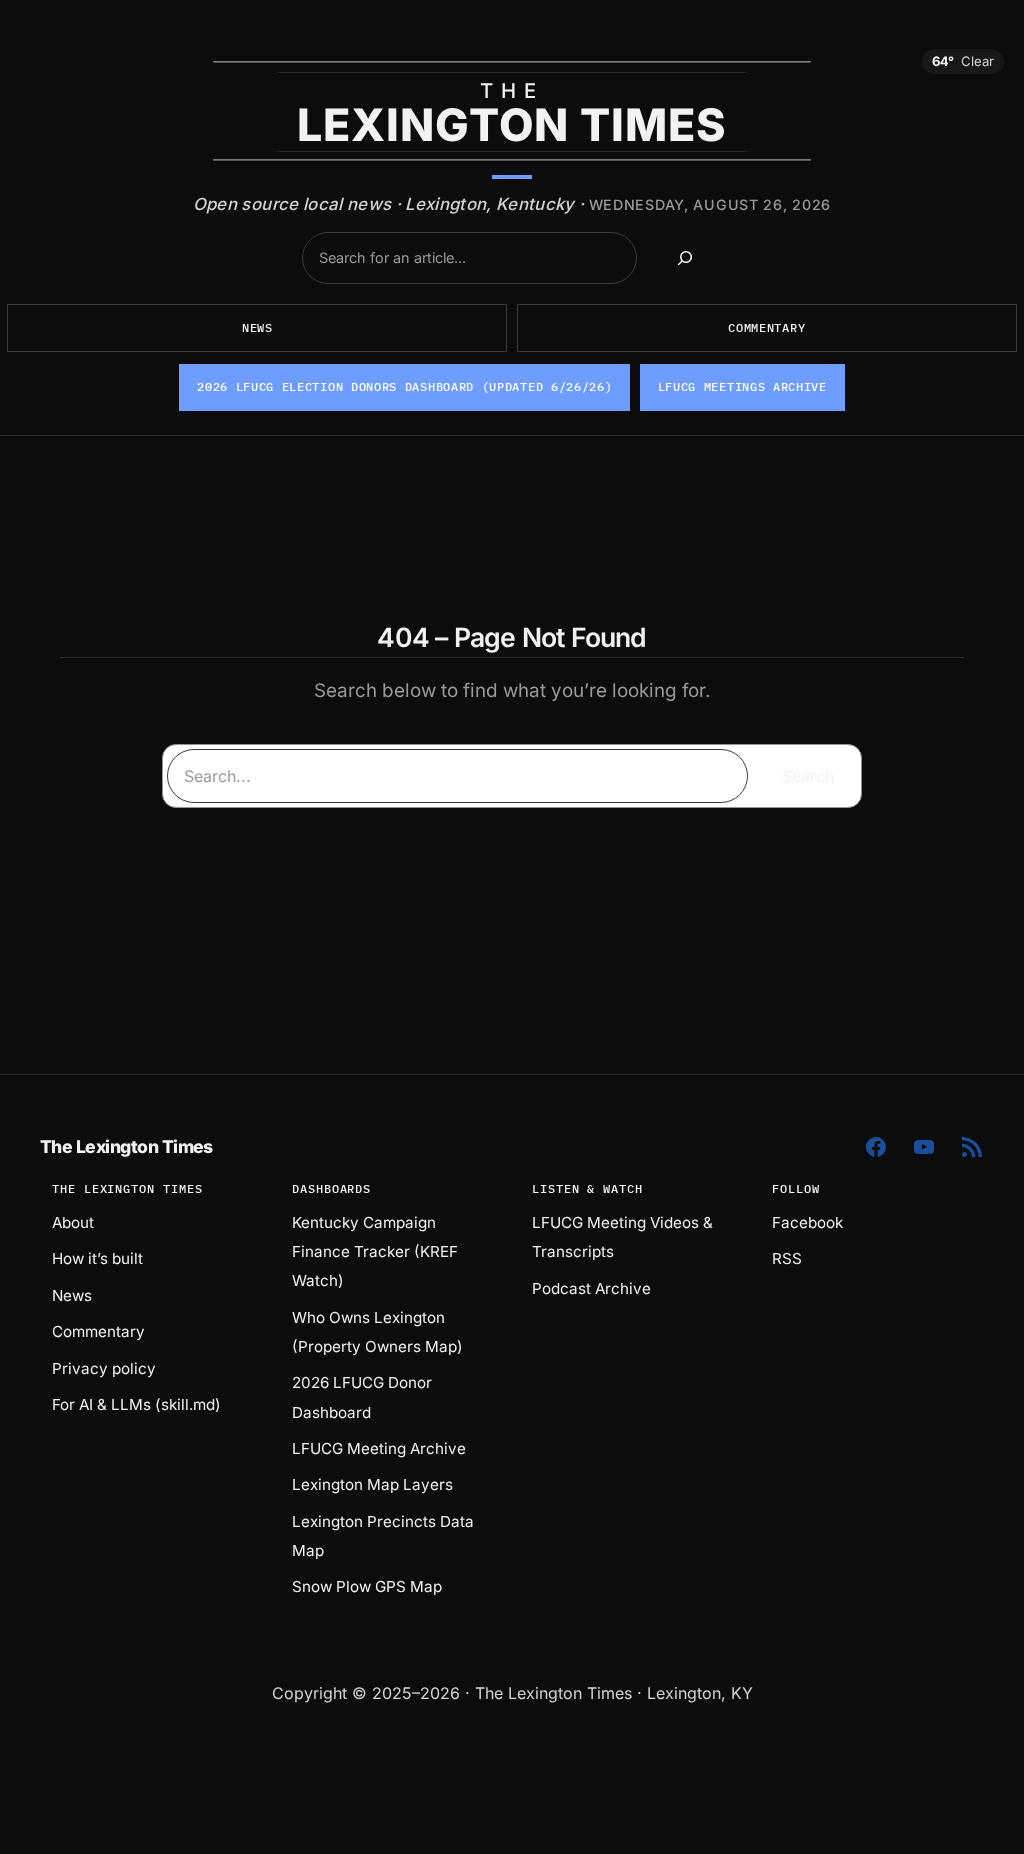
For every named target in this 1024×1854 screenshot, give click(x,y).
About (73, 1222)
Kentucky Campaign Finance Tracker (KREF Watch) (375, 1251)
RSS (787, 1258)
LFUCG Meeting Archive (379, 1448)
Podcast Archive (591, 1288)
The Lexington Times (126, 1146)
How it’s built (97, 1258)
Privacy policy (104, 1368)
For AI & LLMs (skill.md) (136, 1404)
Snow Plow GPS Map (367, 1586)
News (257, 327)
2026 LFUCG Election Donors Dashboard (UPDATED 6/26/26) (404, 386)
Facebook (807, 1222)
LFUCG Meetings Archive (742, 386)
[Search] (684, 257)
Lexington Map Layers (372, 1484)
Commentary (766, 327)
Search (808, 776)
